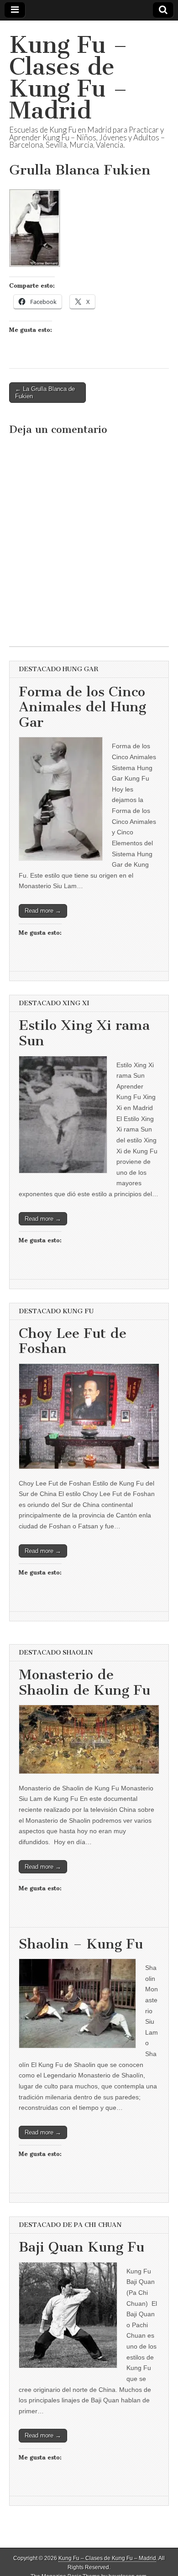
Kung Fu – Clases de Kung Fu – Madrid (68, 78)
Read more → (43, 911)
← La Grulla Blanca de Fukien (45, 393)
